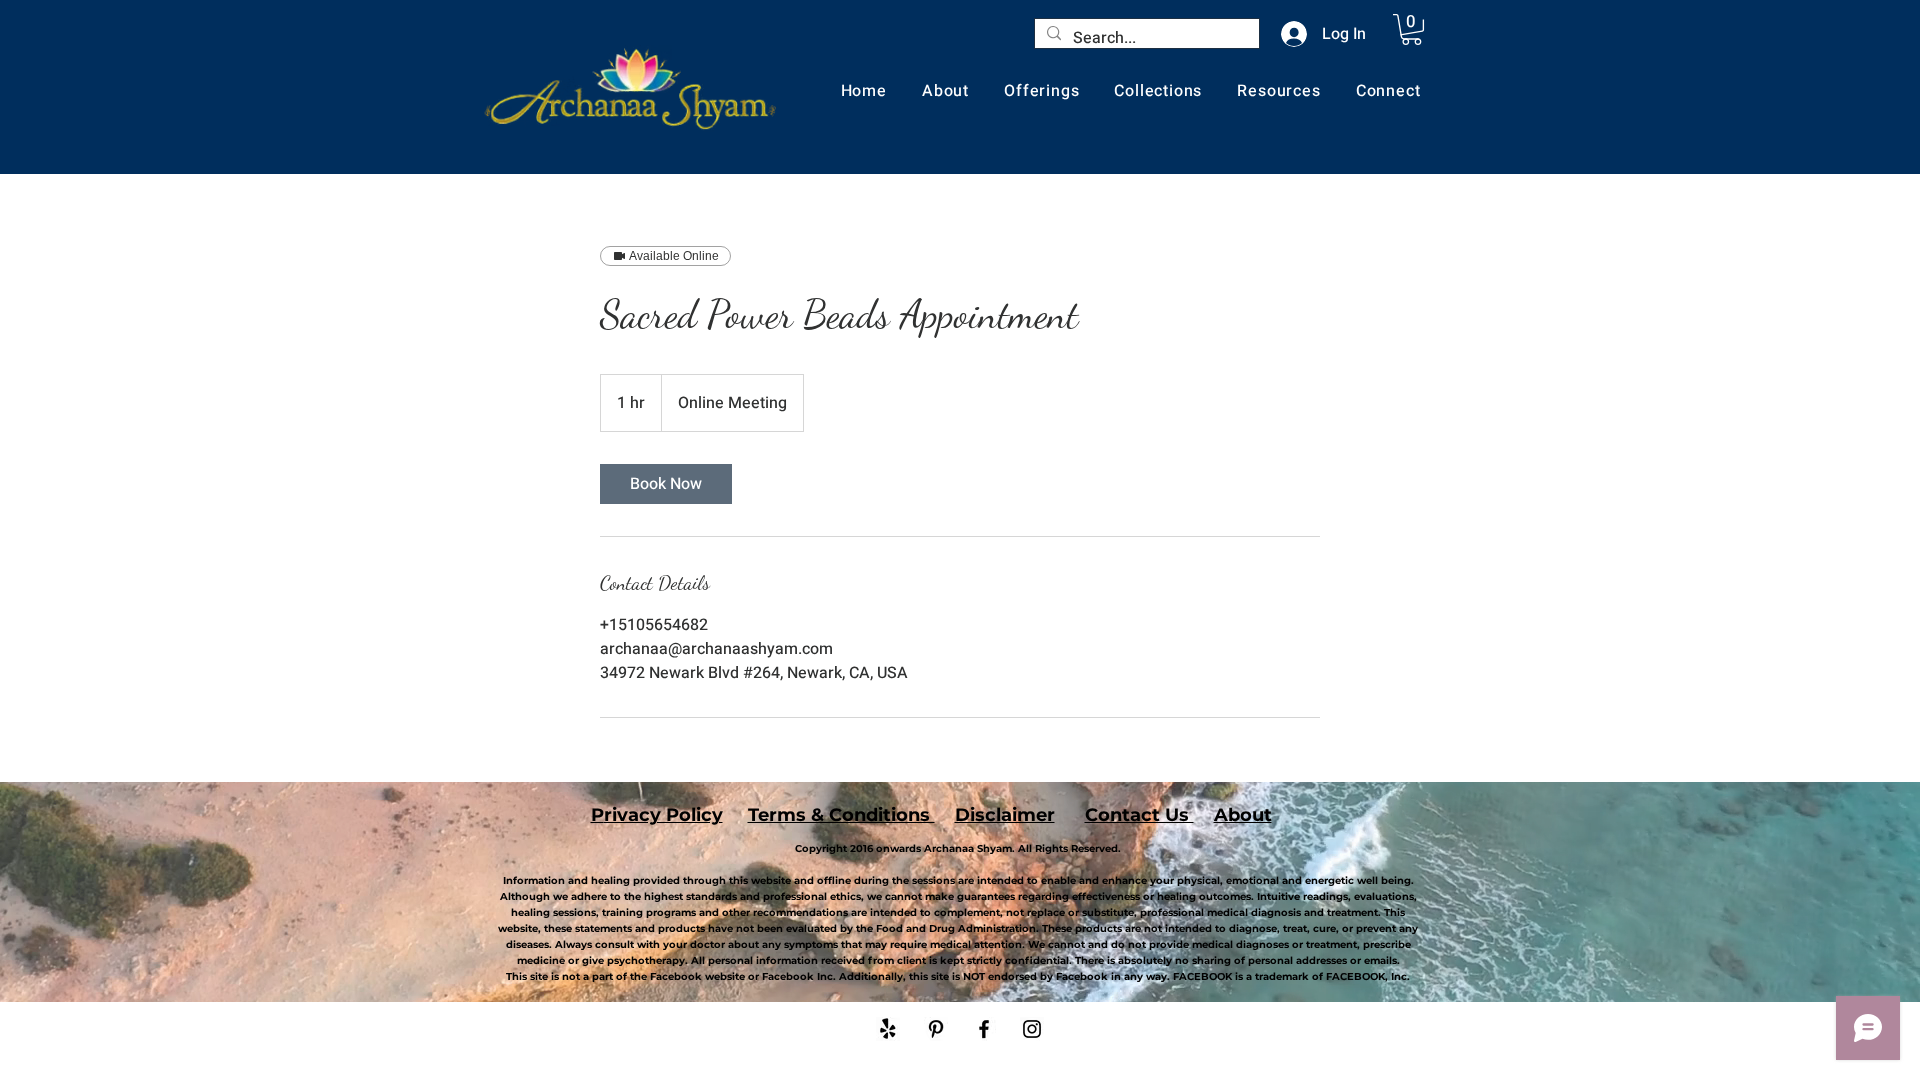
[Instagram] (1032, 1029)
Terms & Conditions (841, 815)
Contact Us (1139, 815)
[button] (1411, 29)
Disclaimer (1005, 815)
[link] (666, 484)
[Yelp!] (888, 1029)
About (1243, 815)
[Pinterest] (936, 1029)
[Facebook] (984, 1029)
